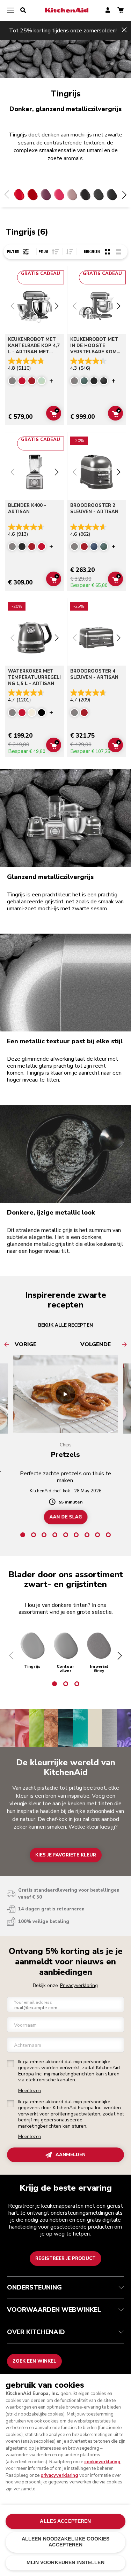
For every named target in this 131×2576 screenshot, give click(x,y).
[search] (23, 10)
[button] (11, 1656)
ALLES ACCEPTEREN (65, 2521)
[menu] (10, 10)
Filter (13, 252)
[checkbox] (10, 2064)
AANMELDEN (71, 2155)
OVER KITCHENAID (36, 2332)
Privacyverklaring (79, 1985)
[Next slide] (57, 307)
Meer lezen (30, 2091)
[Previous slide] (13, 307)
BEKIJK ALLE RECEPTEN (65, 1325)
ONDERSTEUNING (34, 2287)
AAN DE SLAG (65, 1517)
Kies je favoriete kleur (66, 1855)
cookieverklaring (102, 2462)
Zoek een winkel (34, 2361)
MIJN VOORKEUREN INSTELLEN (65, 2563)
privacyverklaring (59, 2475)
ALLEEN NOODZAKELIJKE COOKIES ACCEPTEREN (66, 2542)
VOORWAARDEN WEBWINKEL (54, 2310)
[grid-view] (107, 252)
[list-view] (118, 252)
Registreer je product (65, 2259)
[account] (108, 11)
